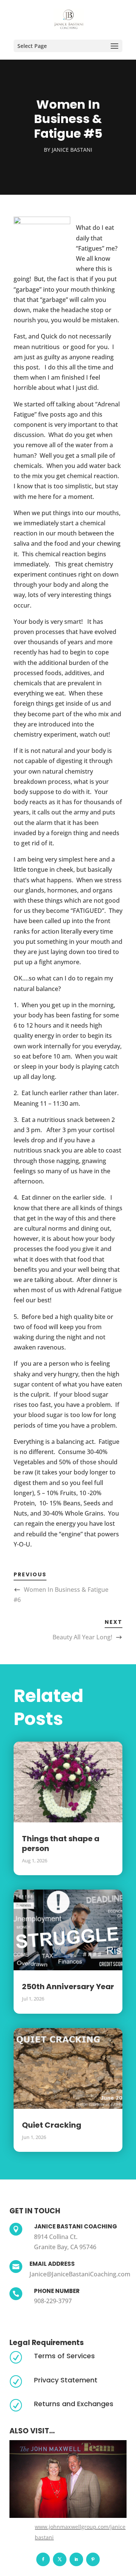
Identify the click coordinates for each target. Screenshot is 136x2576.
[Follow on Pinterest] (93, 2559)
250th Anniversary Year (68, 1987)
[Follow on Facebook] (43, 2559)
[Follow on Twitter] (60, 2559)
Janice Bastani (72, 150)
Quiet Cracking (52, 2125)
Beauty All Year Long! (82, 1637)
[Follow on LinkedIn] (76, 2559)
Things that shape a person (61, 1844)
